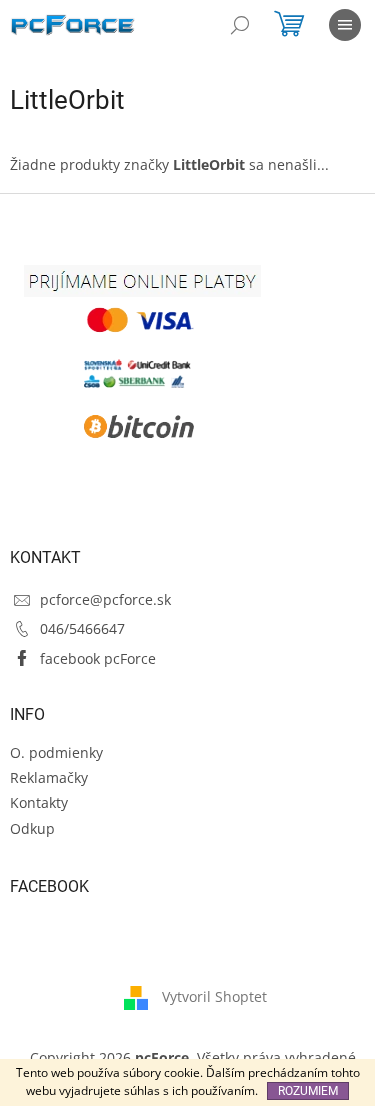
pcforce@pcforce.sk (105, 599)
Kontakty (39, 802)
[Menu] (345, 25)
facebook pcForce (98, 658)
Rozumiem (308, 1091)
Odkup (32, 828)
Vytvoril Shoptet (214, 996)
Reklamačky (49, 777)
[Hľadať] (240, 25)
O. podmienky (56, 752)
